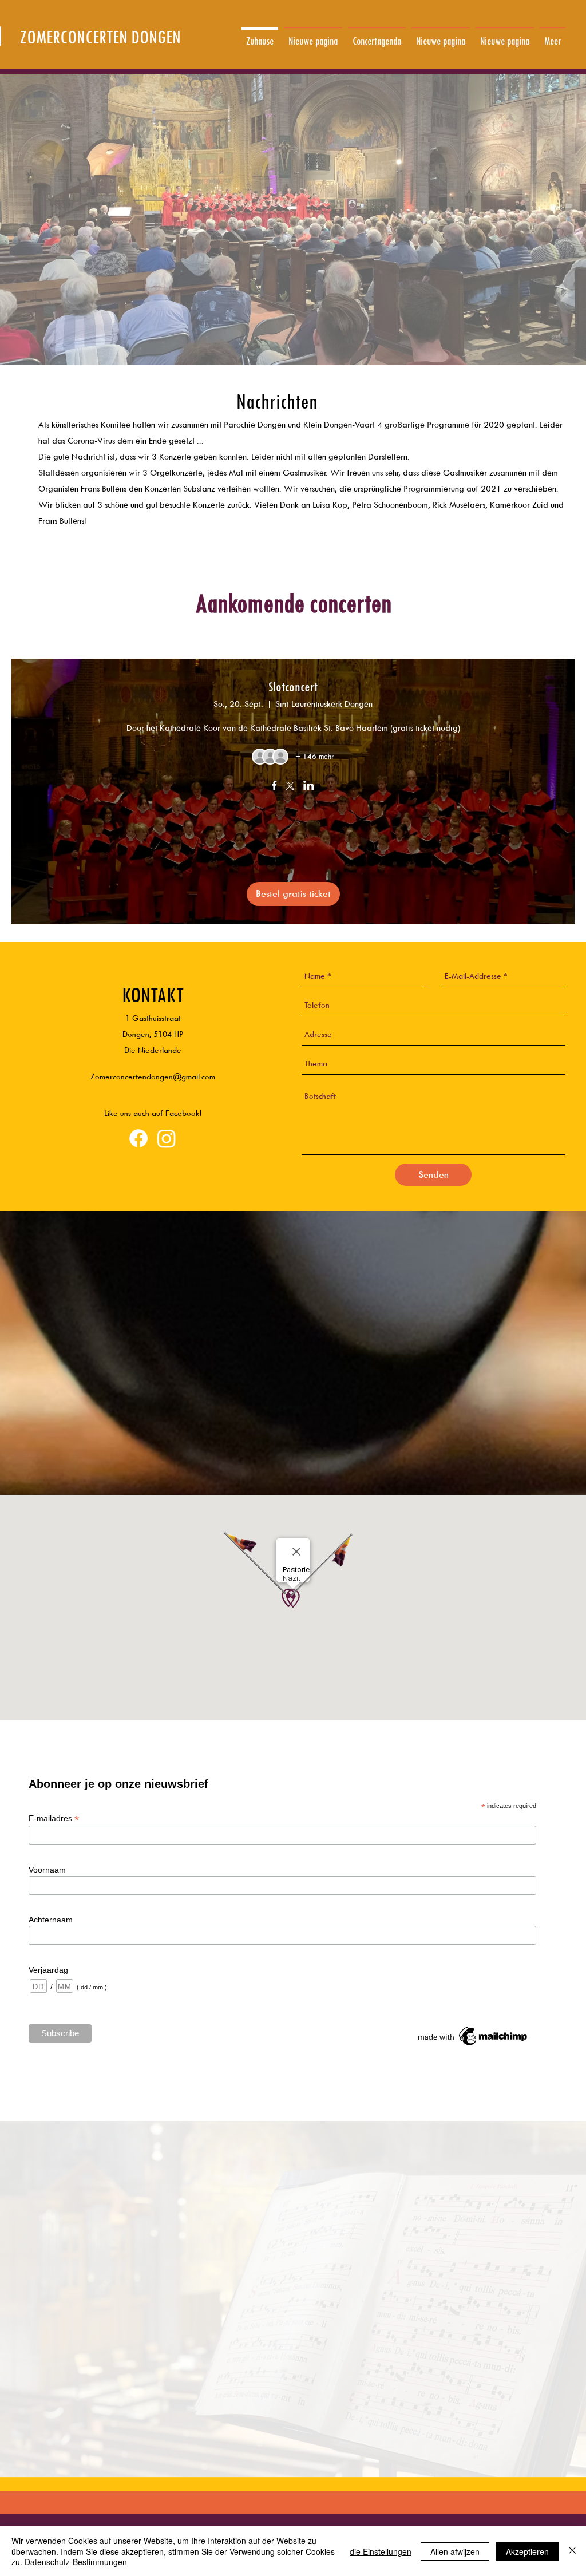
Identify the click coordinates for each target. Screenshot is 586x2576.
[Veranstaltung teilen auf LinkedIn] (309, 786)
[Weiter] (522, 35)
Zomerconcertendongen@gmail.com (153, 1076)
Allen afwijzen (455, 2551)
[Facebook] (138, 1138)
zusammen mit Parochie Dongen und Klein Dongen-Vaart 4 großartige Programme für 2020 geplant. (354, 424)
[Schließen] (572, 2551)
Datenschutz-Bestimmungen (76, 2562)
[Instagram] (167, 1138)
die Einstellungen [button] (381, 2551)
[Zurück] (64, 35)
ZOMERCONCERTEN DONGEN (100, 37)
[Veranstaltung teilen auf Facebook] (274, 786)
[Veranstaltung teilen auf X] (290, 787)
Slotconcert (293, 686)
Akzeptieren (527, 2551)
